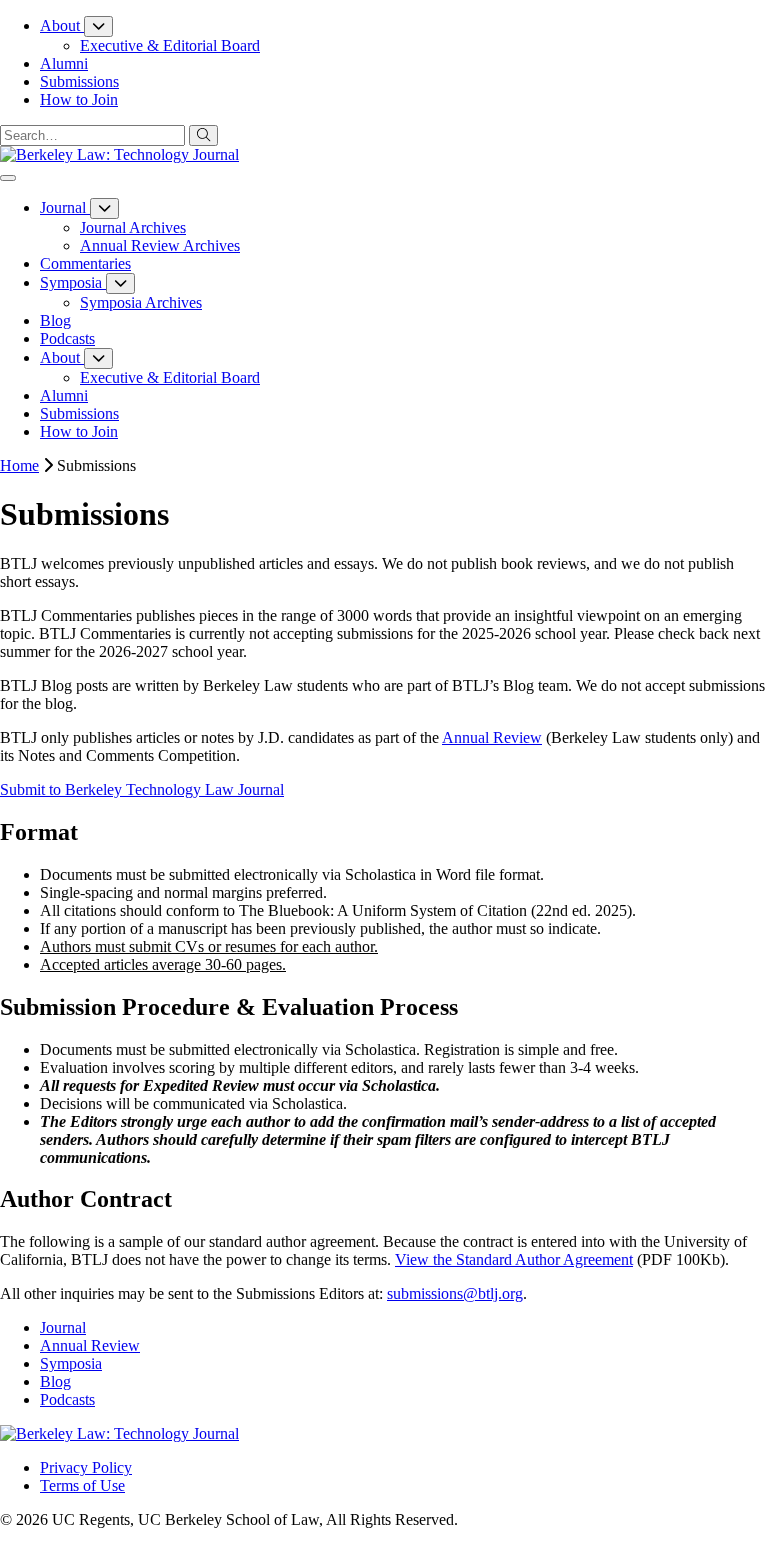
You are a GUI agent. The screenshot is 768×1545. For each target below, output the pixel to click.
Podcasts (67, 1399)
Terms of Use (82, 1485)
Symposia (71, 1363)
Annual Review (492, 737)
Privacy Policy (86, 1467)
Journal (63, 1327)
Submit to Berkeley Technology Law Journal (142, 789)
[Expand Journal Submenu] (104, 208)
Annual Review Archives (160, 245)
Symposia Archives (141, 302)
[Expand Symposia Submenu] (120, 283)
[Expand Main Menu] (8, 178)
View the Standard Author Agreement (514, 1259)
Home (19, 465)
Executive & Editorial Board (170, 45)
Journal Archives (133, 227)
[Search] (203, 135)
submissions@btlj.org (455, 1293)
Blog (55, 1381)
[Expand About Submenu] (98, 26)
